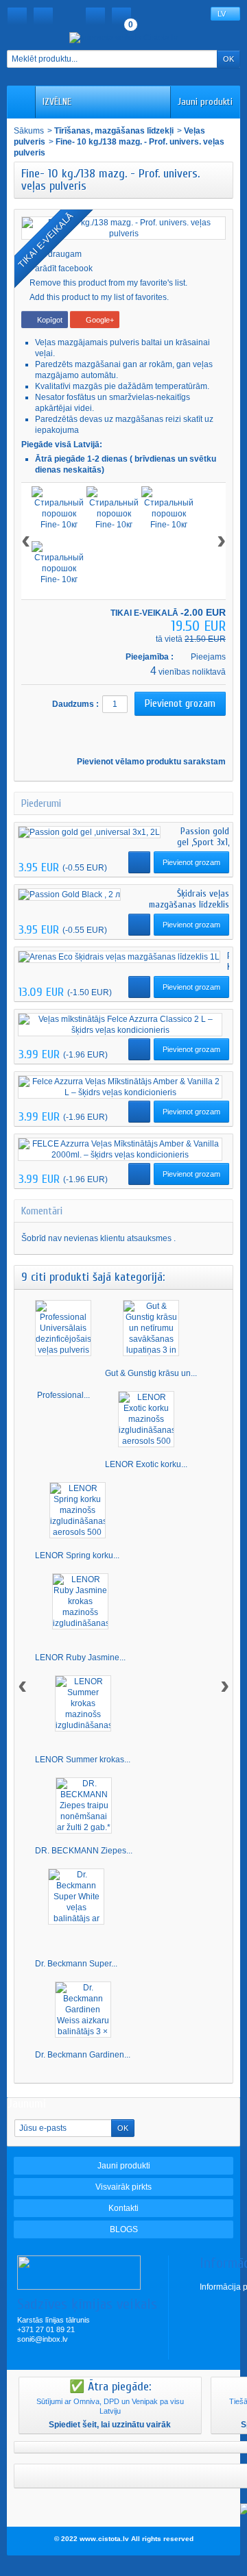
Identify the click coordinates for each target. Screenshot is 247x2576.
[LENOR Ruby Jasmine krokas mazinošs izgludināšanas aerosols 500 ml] (80, 1601)
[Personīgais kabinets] (95, 16)
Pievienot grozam (191, 862)
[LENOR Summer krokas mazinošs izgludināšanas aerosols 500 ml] (83, 1703)
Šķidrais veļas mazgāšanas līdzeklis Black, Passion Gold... (189, 904)
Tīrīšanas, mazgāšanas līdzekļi (114, 131)
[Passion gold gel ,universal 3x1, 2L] (89, 833)
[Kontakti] (43, 16)
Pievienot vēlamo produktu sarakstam (150, 762)
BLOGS (124, 2229)
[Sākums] (17, 16)
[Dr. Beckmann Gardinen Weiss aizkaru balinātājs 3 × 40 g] (83, 2010)
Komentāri (42, 1211)
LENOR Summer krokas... (83, 1760)
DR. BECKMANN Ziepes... (84, 1851)
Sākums (29, 131)
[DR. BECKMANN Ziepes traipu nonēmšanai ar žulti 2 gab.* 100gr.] (84, 1805)
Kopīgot (49, 320)
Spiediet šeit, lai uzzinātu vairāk (110, 2425)
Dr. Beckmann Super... (76, 1964)
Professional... (63, 1395)
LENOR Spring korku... (77, 1555)
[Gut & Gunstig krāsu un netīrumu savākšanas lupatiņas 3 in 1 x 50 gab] (151, 1328)
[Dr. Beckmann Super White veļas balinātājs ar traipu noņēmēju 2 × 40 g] (76, 1897)
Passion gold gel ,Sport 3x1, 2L (203, 842)
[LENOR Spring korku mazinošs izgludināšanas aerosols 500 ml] (78, 1510)
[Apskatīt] (139, 862)
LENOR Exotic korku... (146, 1464)
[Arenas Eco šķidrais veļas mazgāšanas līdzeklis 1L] (119, 957)
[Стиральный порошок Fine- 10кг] (59, 514)
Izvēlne (57, 102)
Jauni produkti (205, 102)
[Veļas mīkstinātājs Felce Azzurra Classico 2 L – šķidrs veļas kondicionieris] (120, 1025)
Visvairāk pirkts (123, 2187)
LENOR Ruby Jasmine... (80, 1658)
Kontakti (123, 2208)
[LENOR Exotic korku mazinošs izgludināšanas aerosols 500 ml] (146, 1419)
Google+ (99, 320)
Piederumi (41, 803)
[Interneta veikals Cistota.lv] (123, 37)
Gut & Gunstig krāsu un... (151, 1373)
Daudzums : (75, 704)
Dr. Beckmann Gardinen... (83, 2055)
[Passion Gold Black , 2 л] (69, 895)
